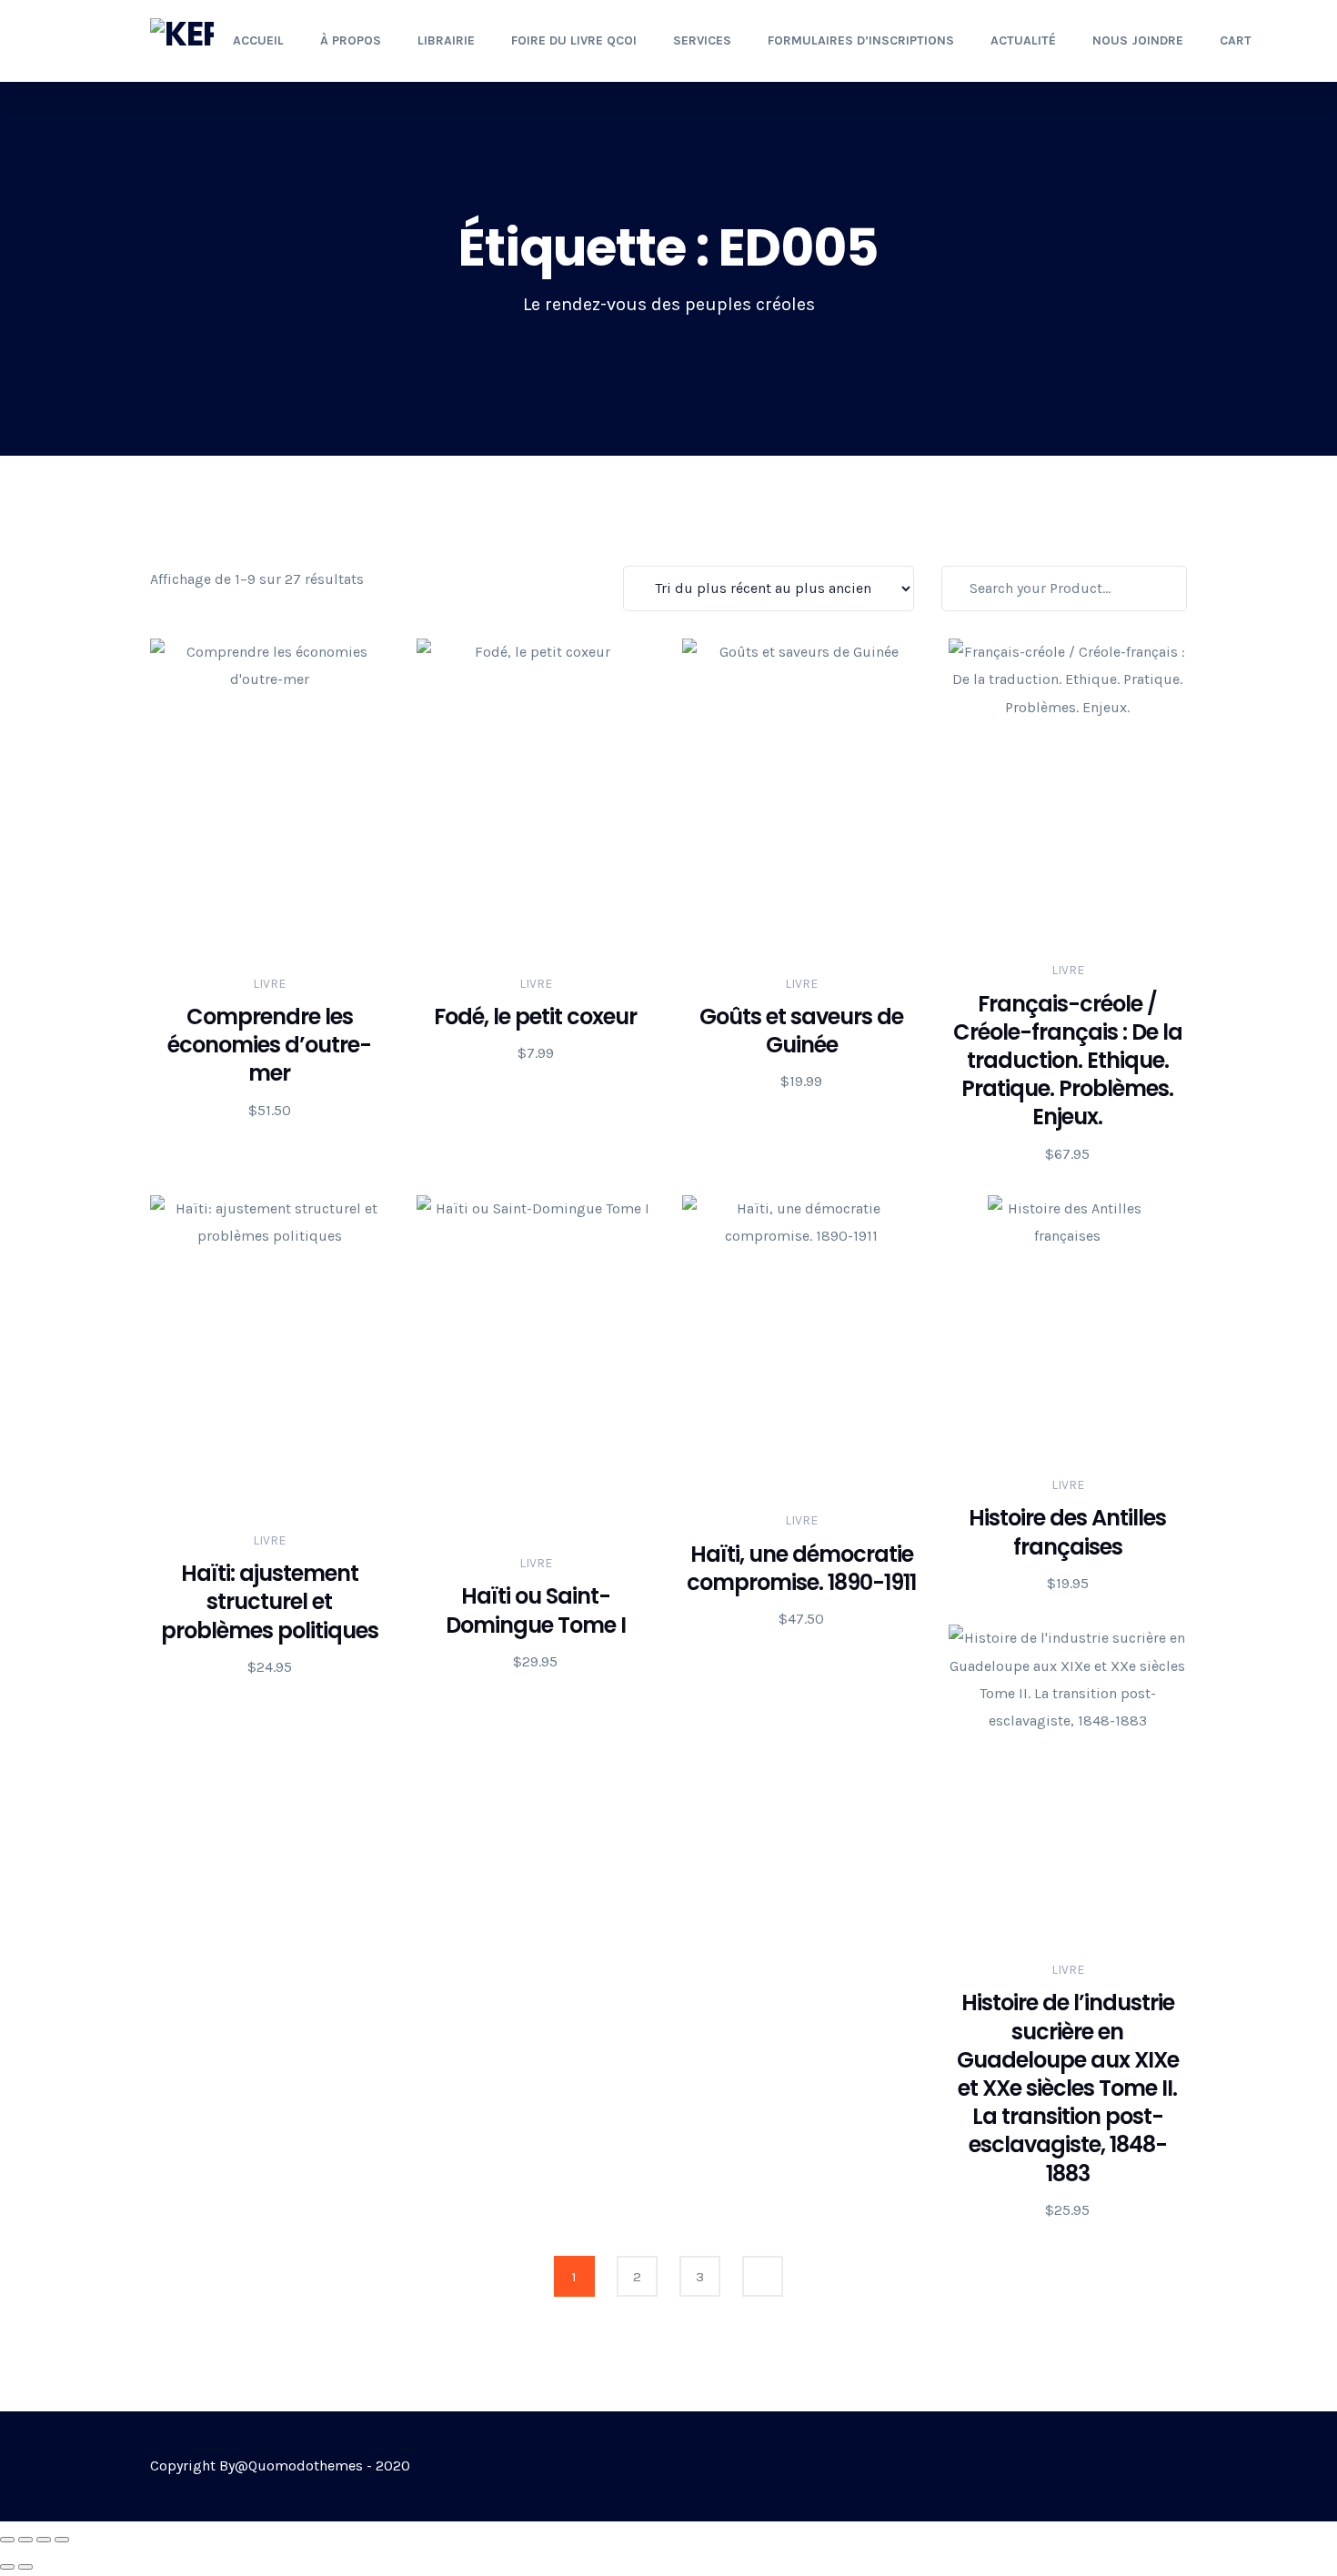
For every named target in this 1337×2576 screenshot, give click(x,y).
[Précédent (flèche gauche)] (7, 2567)
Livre (269, 984)
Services (702, 40)
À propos (351, 40)
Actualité (1023, 40)
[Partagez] (44, 2540)
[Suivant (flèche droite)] (25, 2567)
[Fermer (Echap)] (62, 2540)
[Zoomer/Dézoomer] (7, 2540)
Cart (1236, 40)
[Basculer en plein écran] (25, 2540)
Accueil (258, 40)
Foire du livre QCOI (574, 40)
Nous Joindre (1138, 40)
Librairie (446, 40)
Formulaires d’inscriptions (861, 40)
